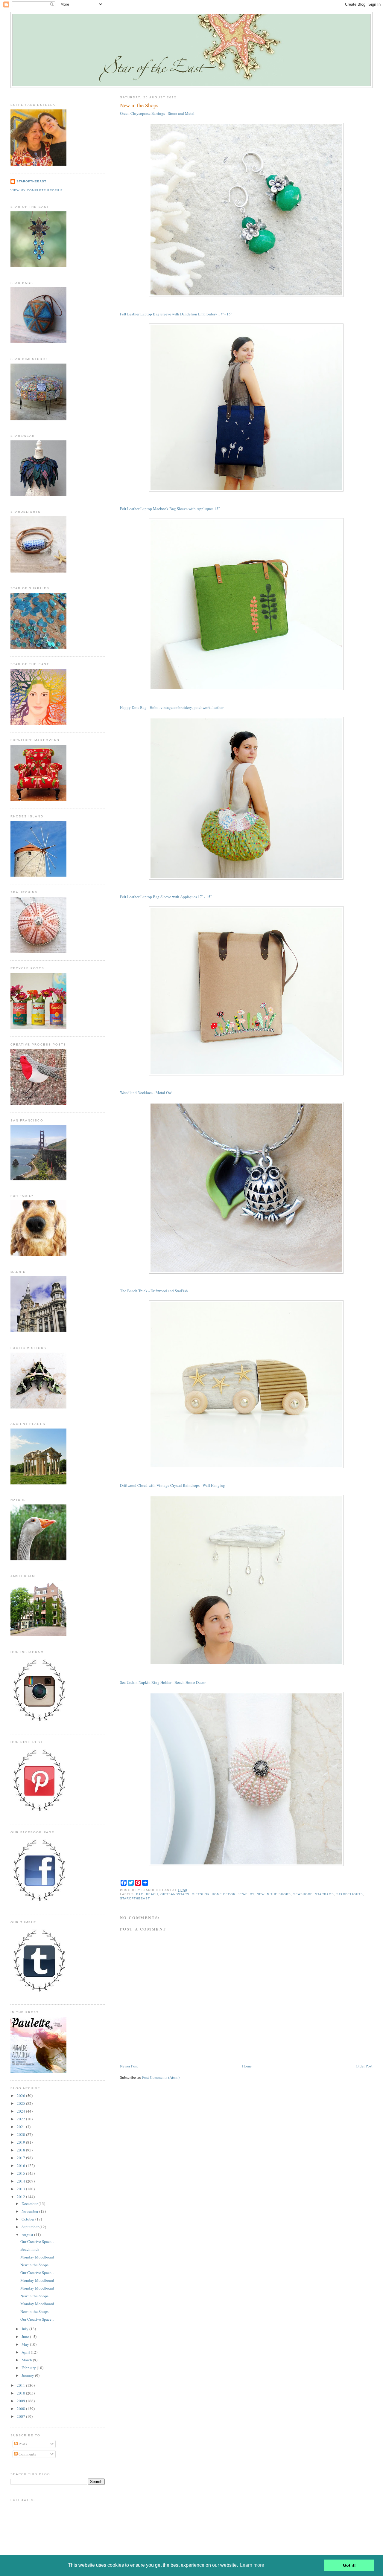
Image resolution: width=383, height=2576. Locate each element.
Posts (22, 2444)
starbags (325, 1894)
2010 (21, 2393)
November (30, 2211)
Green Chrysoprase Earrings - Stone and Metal (157, 113)
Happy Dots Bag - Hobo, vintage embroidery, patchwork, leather (172, 707)
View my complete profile (37, 190)
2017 (21, 2158)
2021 (21, 2127)
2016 (21, 2166)
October (28, 2219)
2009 (21, 2401)
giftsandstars (175, 1894)
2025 (21, 2103)
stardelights (350, 1894)
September (31, 2227)
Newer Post (129, 2066)
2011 (21, 2385)
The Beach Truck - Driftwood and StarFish (154, 1291)
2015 (21, 2173)
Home (247, 2066)
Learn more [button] (252, 2565)
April (26, 2352)
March (27, 2360)
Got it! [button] (349, 2565)
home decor (224, 1894)
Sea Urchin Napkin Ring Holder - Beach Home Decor (163, 1682)
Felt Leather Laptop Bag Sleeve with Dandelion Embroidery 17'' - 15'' (176, 314)
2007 (21, 2416)
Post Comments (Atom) (161, 2077)
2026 (21, 2096)
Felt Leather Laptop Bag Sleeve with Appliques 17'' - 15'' (166, 897)
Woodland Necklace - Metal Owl (146, 1092)
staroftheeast (135, 1898)
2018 (21, 2150)
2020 (21, 2134)
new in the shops (274, 1894)
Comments (27, 2454)
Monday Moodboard (37, 2257)
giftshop (201, 1894)
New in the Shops (139, 105)
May (26, 2344)
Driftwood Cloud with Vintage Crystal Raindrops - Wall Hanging (172, 1485)
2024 (21, 2111)
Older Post (364, 2066)
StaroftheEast (31, 181)
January (28, 2375)
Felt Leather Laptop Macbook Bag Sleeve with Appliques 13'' (170, 509)
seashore (303, 1894)
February (29, 2368)
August (28, 2235)
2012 (21, 2197)
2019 (21, 2142)
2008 (21, 2409)
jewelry (246, 1894)
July (25, 2329)
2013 (21, 2189)
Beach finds (30, 2249)
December (30, 2203)
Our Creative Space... (37, 2241)
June (26, 2337)
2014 (21, 2181)
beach (152, 1894)
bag (140, 1894)
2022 (21, 2119)
